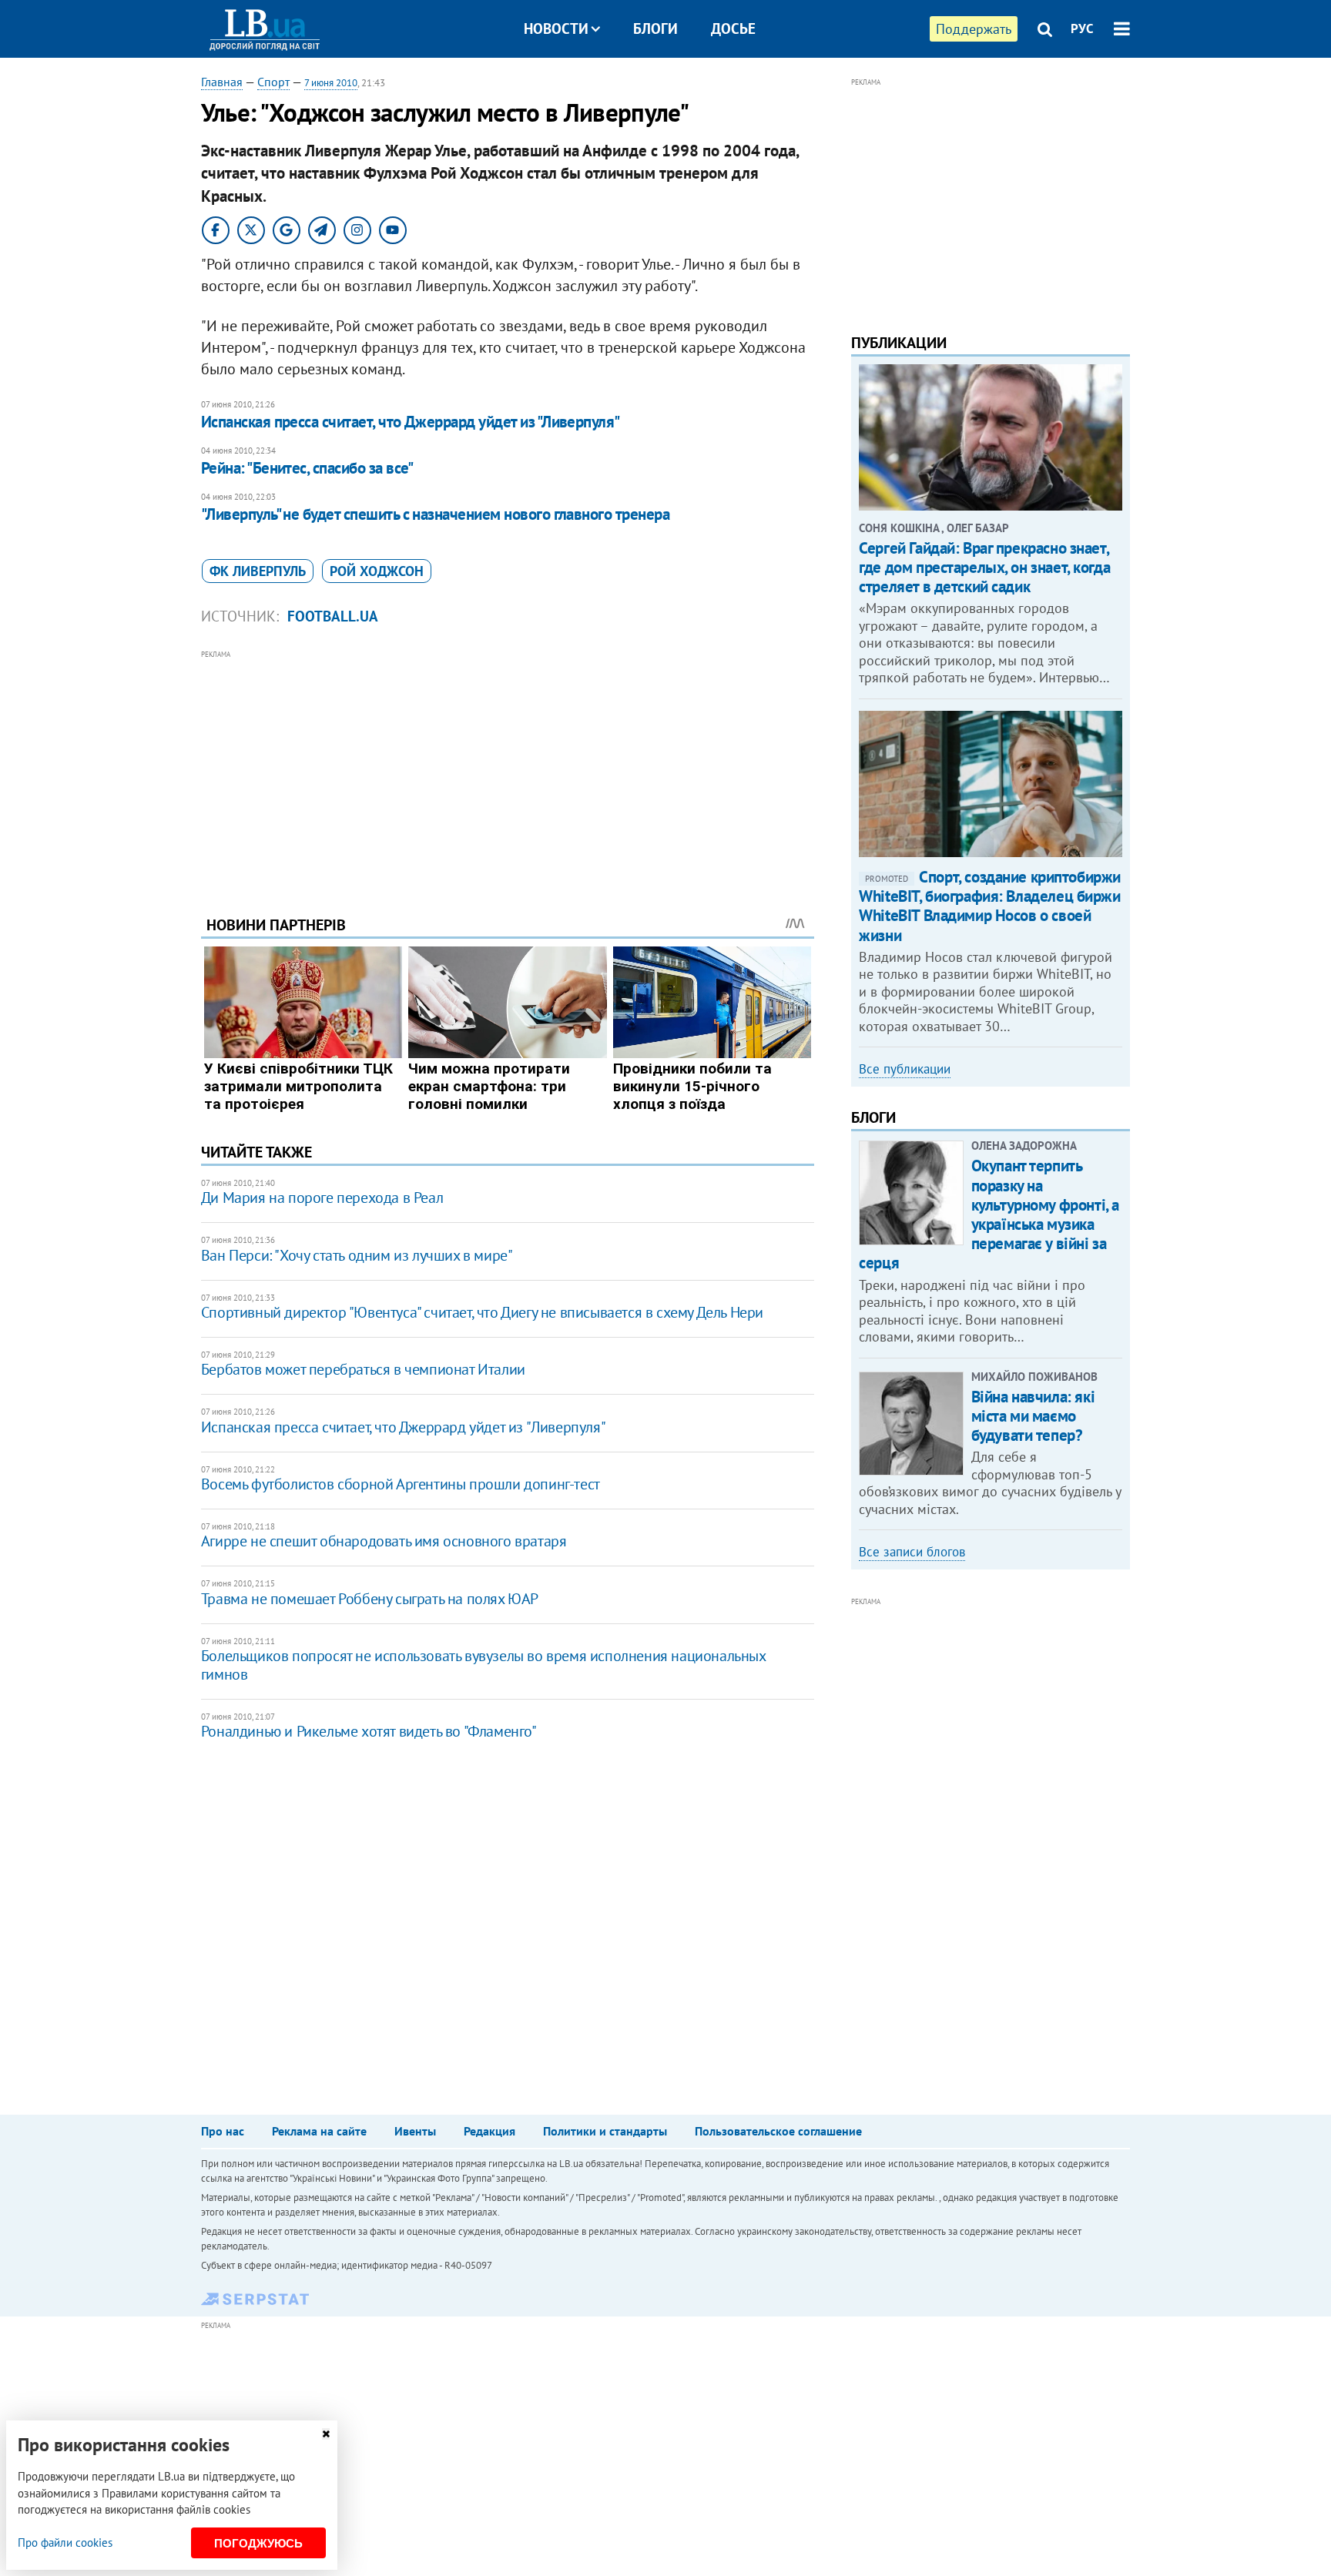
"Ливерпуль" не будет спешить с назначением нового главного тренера (435, 514)
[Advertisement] (508, 771)
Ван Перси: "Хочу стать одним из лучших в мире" (357, 1255)
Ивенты (415, 2131)
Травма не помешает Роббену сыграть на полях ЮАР (370, 1599)
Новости (556, 28)
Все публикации (905, 1069)
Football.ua (333, 616)
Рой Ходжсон (377, 571)
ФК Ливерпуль (258, 571)
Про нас (223, 2131)
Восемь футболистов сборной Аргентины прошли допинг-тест (401, 1484)
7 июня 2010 (331, 83)
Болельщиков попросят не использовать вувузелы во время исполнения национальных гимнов (483, 1665)
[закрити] (326, 2434)
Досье (733, 28)
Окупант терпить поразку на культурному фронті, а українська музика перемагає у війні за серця (989, 1214)
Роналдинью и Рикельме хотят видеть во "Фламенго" (369, 1731)
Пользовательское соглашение (778, 2131)
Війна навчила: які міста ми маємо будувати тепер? (1033, 1416)
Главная (222, 82)
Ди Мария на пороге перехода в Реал (322, 1198)
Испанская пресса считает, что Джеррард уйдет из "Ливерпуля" (411, 422)
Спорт (273, 82)
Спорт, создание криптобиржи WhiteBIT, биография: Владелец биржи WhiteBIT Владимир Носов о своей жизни (990, 906)
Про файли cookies (65, 2543)
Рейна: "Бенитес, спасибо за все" (307, 468)
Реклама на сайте (319, 2131)
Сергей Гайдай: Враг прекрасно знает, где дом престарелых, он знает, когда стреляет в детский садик (984, 567)
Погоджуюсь (258, 2543)
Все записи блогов (912, 1552)
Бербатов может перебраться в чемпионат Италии (363, 1369)
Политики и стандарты (605, 2131)
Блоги (655, 28)
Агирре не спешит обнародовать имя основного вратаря (384, 1541)
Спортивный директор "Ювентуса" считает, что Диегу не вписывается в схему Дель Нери (482, 1312)
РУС (1082, 28)
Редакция (489, 2131)
